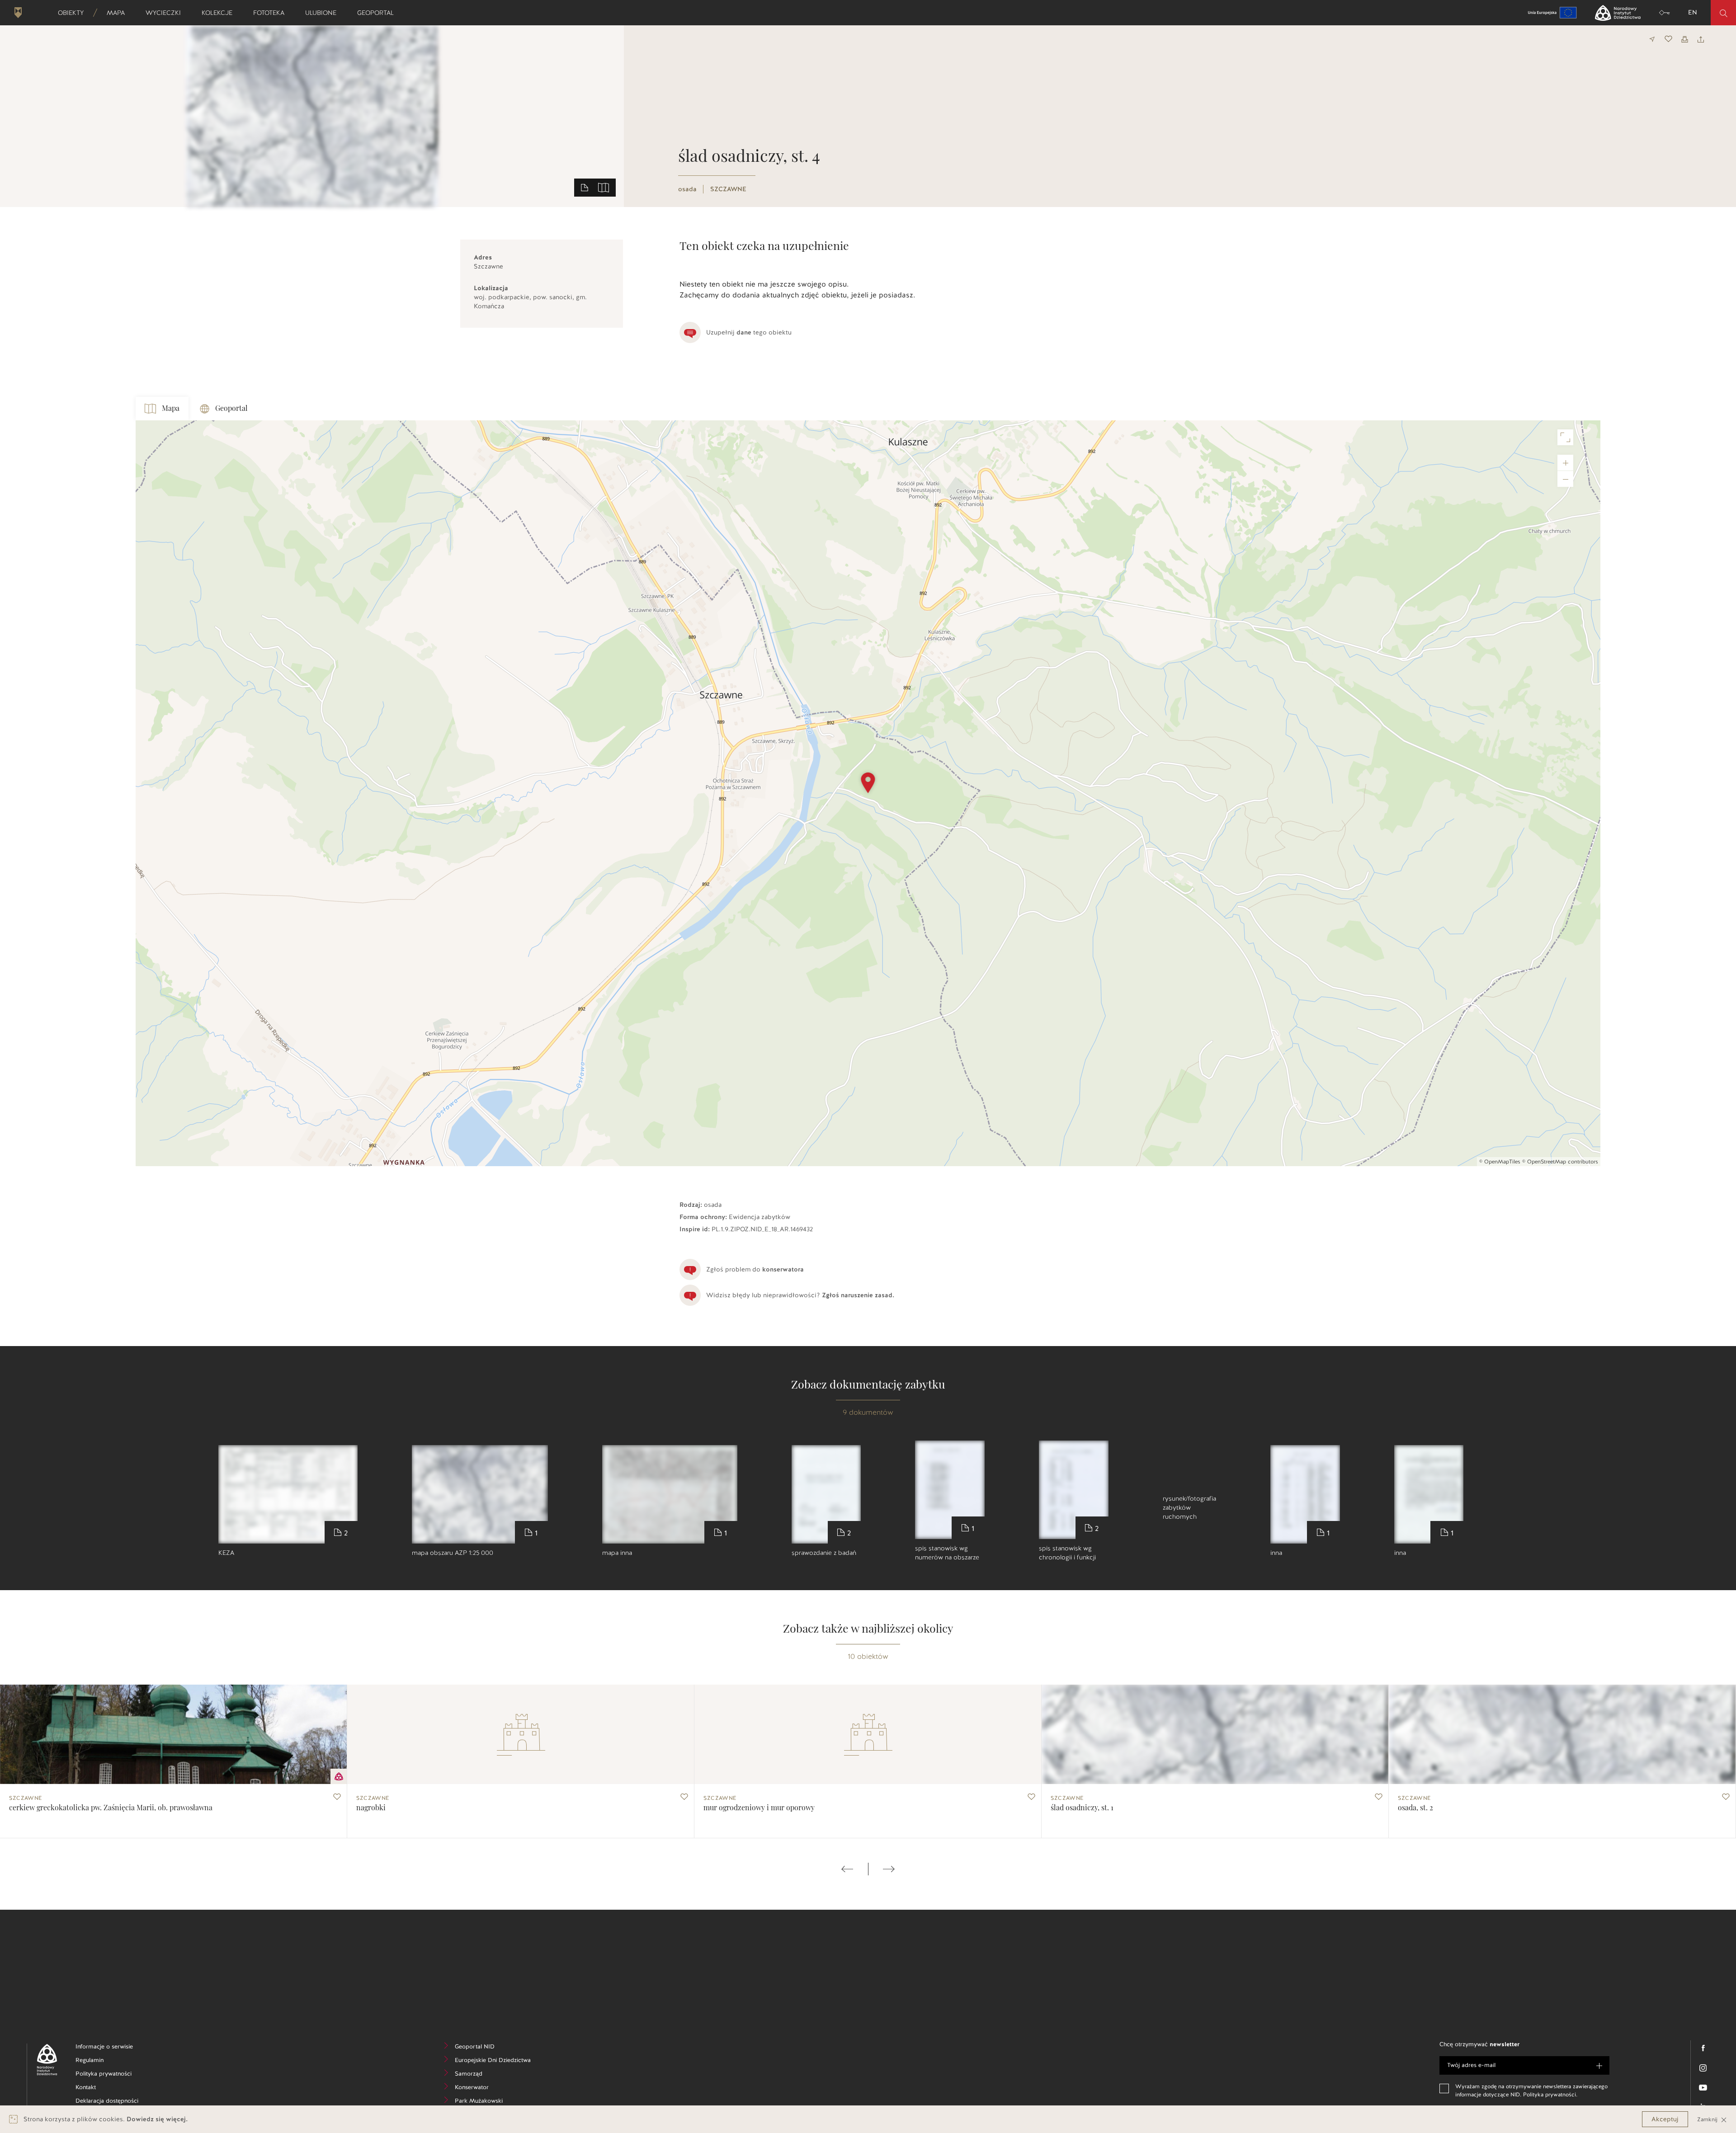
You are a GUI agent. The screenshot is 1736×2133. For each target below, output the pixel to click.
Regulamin (103, 2061)
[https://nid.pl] (44, 2060)
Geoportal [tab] (231, 409)
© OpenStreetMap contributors (1560, 1162)
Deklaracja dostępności (112, 2102)
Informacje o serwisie (112, 2048)
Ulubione (324, 13)
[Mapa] (604, 187)
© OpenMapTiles (1500, 1162)
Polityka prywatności (112, 2075)
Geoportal (378, 13)
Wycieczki (166, 13)
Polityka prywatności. (1550, 2095)
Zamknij (1708, 2119)
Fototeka (272, 13)
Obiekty (74, 13)
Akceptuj (1665, 2119)
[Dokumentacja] (585, 187)
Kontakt (99, 2088)
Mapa (119, 13)
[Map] (868, 793)
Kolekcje (220, 13)
